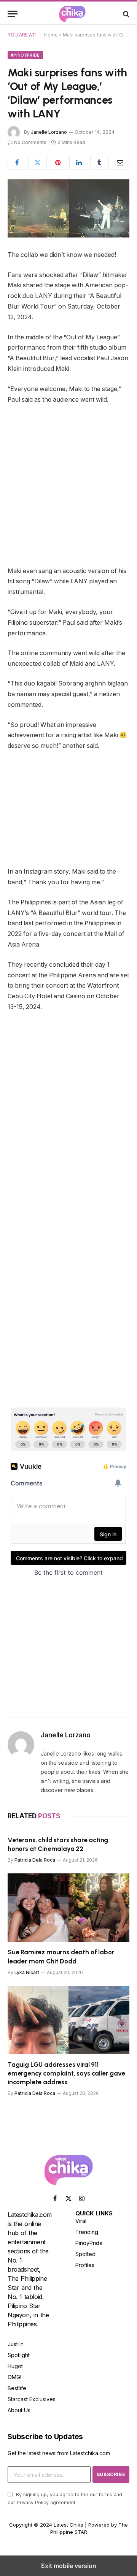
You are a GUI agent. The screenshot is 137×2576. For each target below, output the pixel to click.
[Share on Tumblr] (100, 162)
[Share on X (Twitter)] (37, 162)
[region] (72, 1335)
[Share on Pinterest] (58, 162)
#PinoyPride (25, 55)
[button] (13, 14)
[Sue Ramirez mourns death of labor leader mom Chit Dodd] (68, 1908)
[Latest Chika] (72, 14)
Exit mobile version (69, 2566)
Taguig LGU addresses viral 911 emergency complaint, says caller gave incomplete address (66, 2073)
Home (51, 35)
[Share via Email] (120, 162)
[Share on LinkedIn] (79, 162)
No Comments (30, 142)
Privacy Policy (33, 2502)
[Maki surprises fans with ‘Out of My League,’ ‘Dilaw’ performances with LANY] (68, 208)
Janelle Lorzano (49, 132)
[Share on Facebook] (17, 162)
